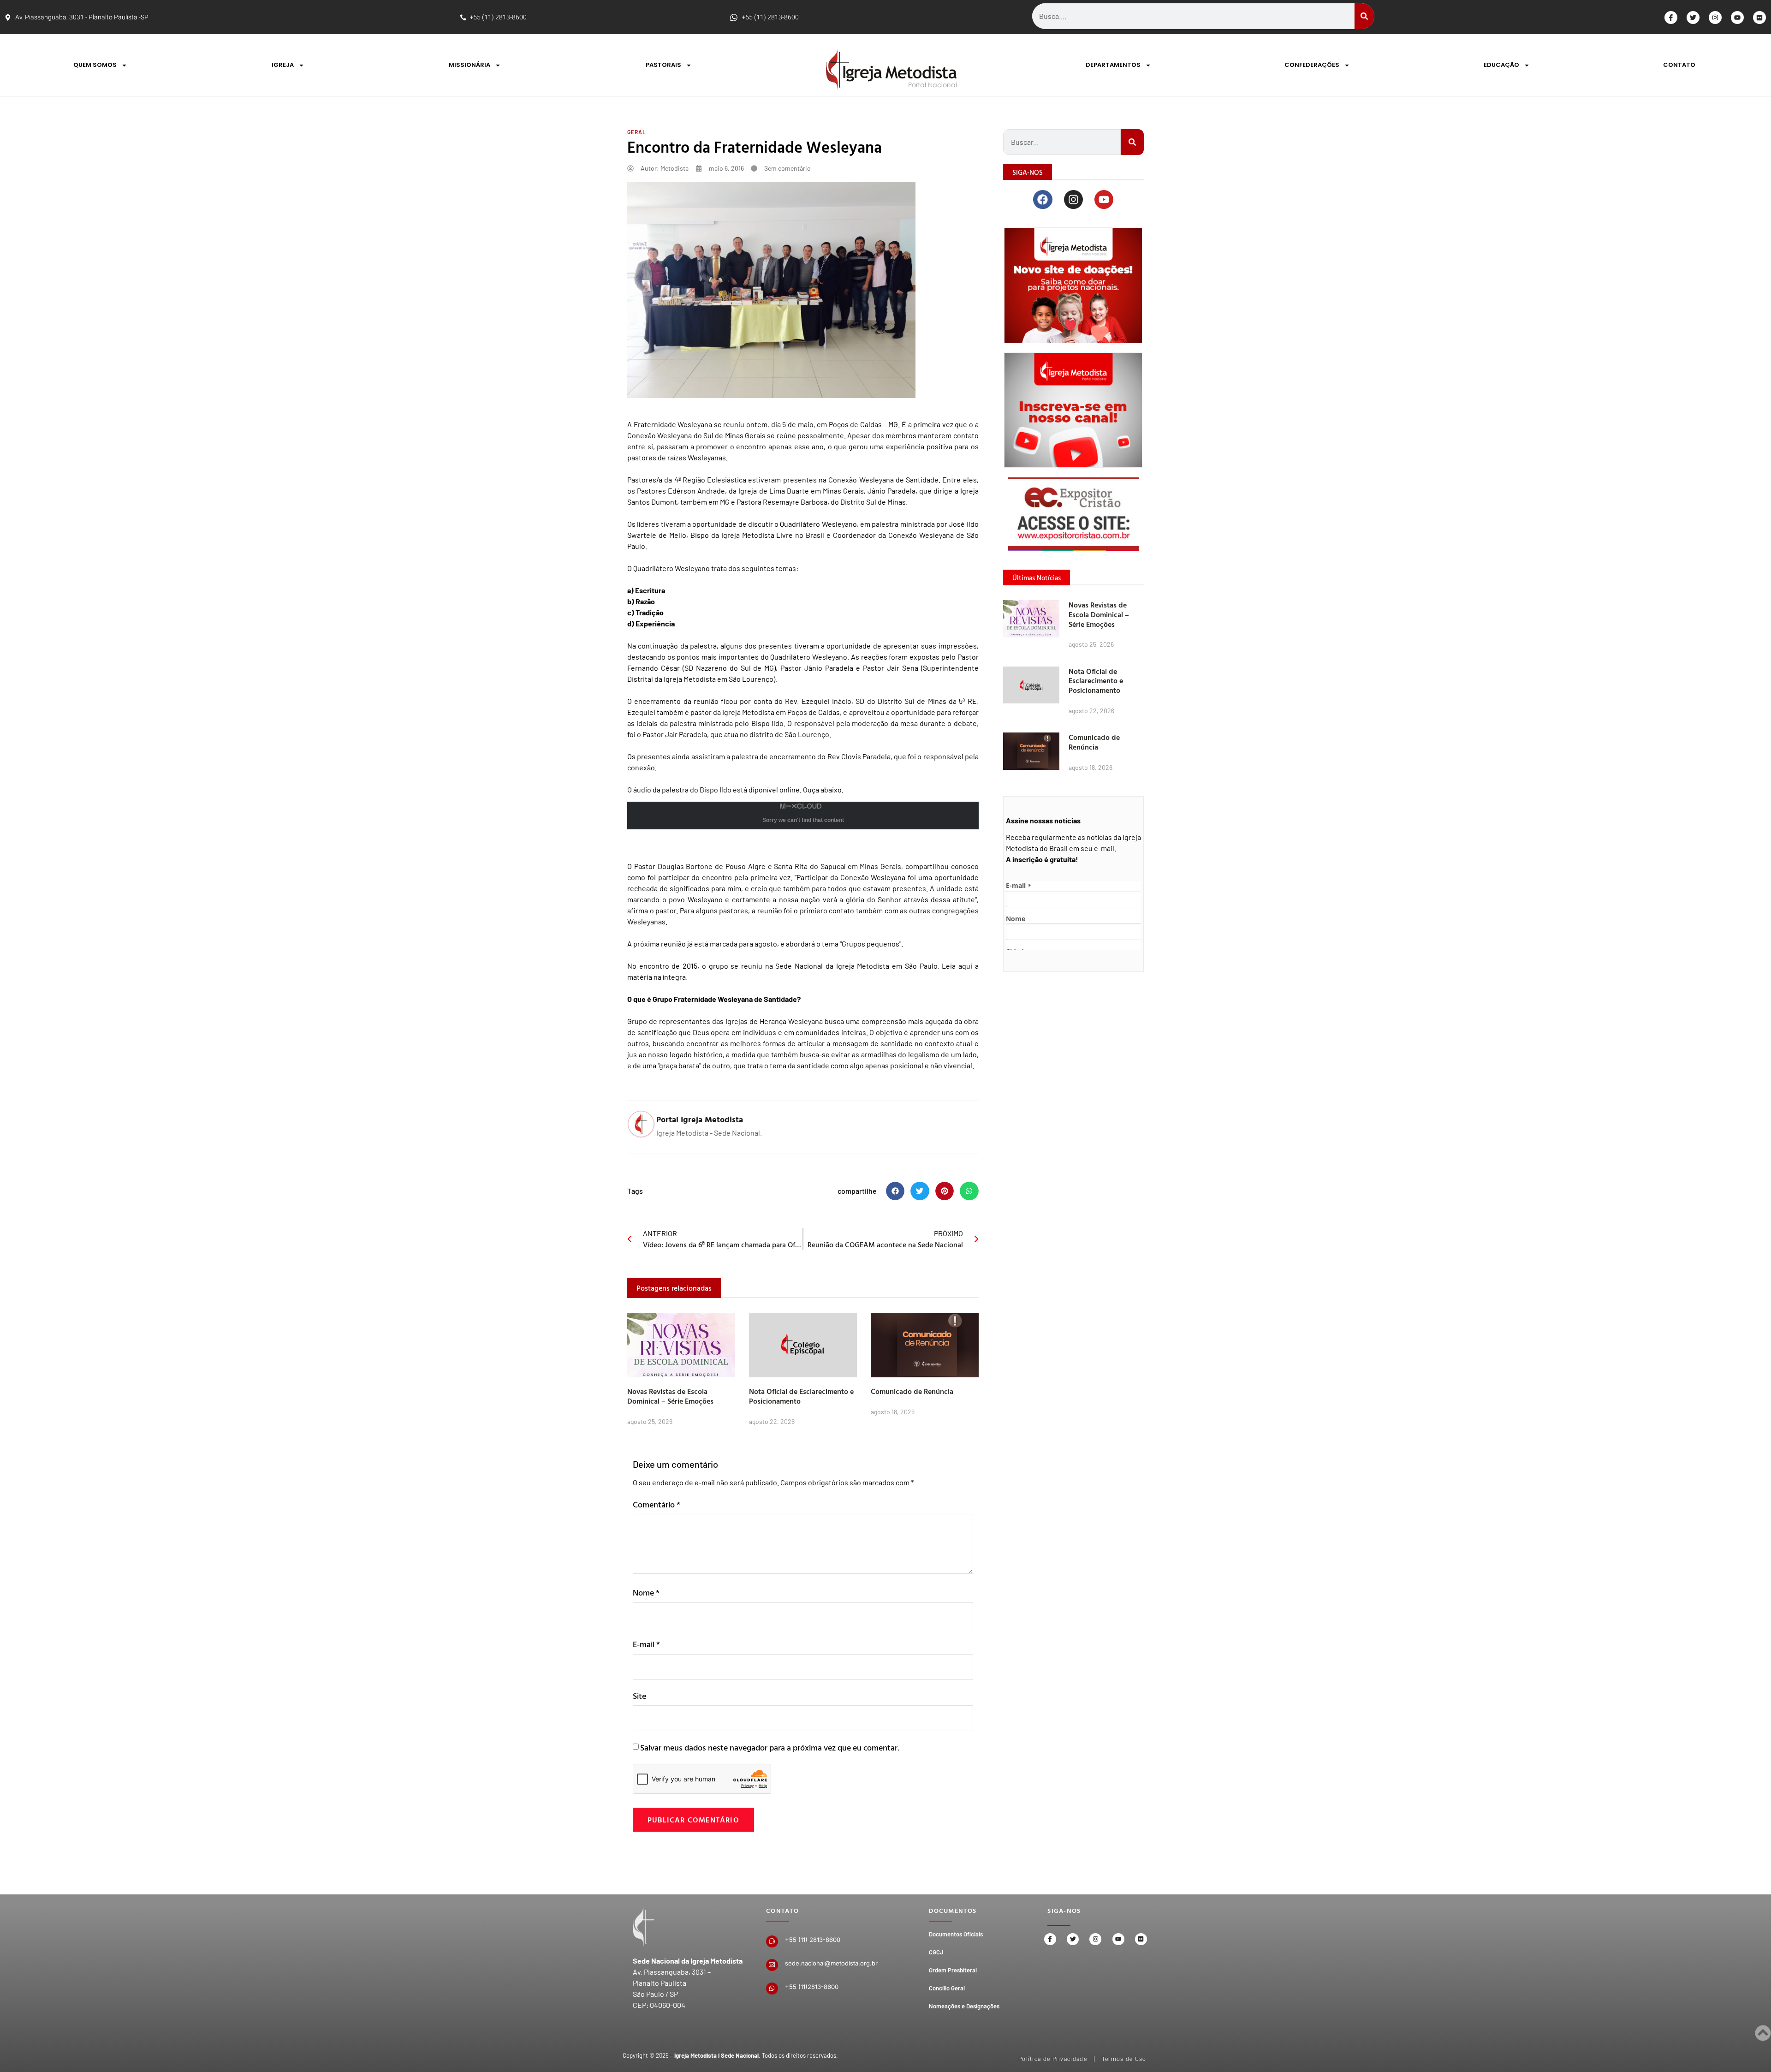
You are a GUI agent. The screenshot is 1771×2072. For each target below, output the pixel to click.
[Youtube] (1737, 18)
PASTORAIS (663, 65)
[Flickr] (1759, 18)
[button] (895, 1191)
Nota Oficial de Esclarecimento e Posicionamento (801, 1396)
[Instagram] (1715, 18)
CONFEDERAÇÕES (1312, 65)
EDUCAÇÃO (1501, 65)
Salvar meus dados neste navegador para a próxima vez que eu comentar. (770, 1748)
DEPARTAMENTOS (1113, 65)
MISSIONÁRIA (469, 65)
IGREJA (283, 65)
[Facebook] (1043, 199)
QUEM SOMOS (95, 65)
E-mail (646, 1644)
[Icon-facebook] (1671, 18)
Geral (637, 132)
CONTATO (1679, 65)
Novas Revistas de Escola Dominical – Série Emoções (670, 1396)
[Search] (1364, 16)
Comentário (657, 1504)
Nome (646, 1593)
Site (639, 1696)
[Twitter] (1693, 18)
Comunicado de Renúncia (912, 1391)
